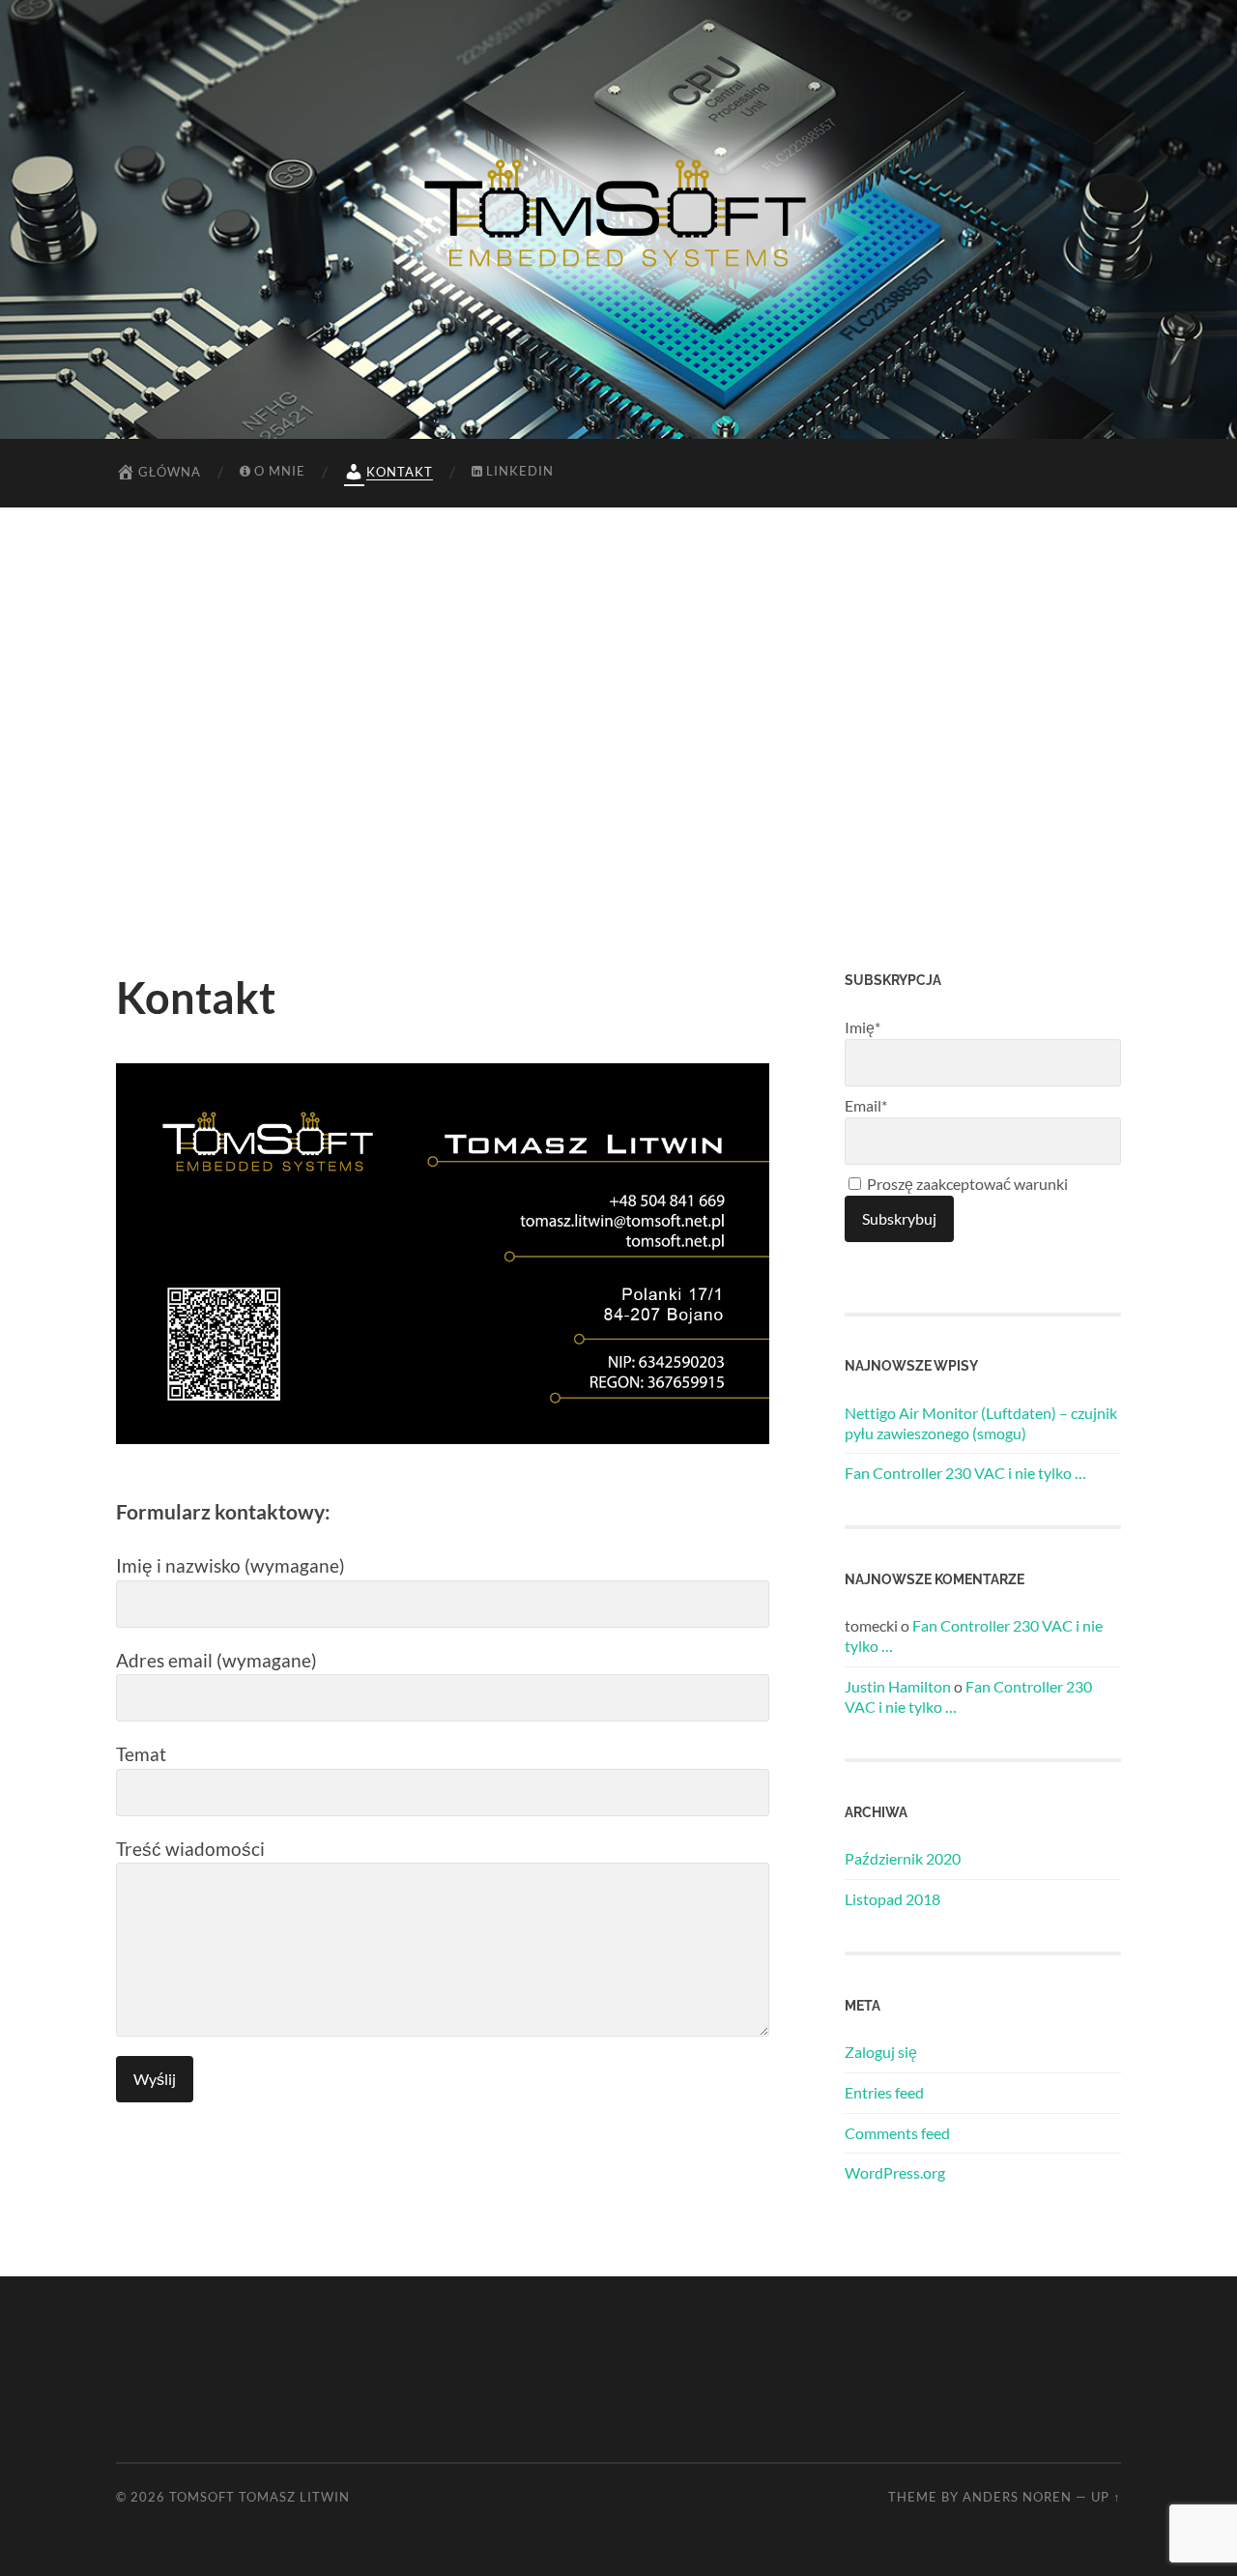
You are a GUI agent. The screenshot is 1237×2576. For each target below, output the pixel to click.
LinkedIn (520, 471)
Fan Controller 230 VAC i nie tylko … (965, 1473)
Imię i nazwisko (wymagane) (230, 1565)
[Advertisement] (618, 739)
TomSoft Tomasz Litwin (259, 2497)
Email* (866, 1105)
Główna (170, 472)
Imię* (863, 1027)
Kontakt (400, 472)
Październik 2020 (903, 1858)
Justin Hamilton (898, 1686)
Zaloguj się (881, 2052)
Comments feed (897, 2133)
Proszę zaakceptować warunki (966, 1184)
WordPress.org (895, 2172)
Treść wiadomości (190, 1849)
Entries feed (884, 2092)
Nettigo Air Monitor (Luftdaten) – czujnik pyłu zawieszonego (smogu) (981, 1423)
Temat (141, 1754)
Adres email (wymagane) (216, 1660)
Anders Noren (1017, 2497)
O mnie (280, 471)
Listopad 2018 (892, 1899)
